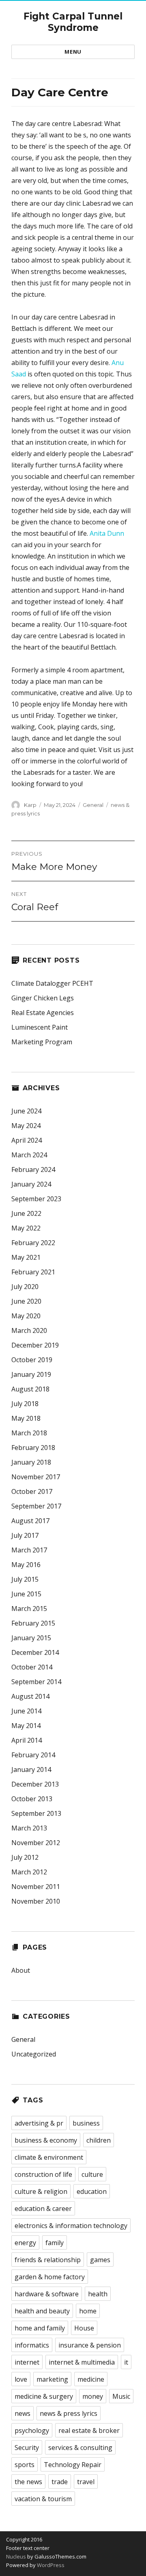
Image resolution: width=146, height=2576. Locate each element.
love (21, 2379)
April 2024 (27, 1140)
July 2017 (25, 1535)
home (88, 2311)
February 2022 (33, 1243)
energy (25, 2243)
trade (60, 2482)
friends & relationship (48, 2260)
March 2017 (29, 1550)
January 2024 (31, 1184)
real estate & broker (89, 2430)
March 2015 (29, 1609)
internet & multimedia (82, 2362)
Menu (73, 52)
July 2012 (25, 1857)
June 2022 (26, 1213)
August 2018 (30, 1389)
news (23, 2413)
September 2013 (36, 1813)
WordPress (50, 2565)
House (84, 2328)
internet (27, 2362)
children (99, 2140)
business (86, 2123)
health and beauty (42, 2311)
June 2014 (26, 1711)
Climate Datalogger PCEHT (52, 983)
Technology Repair (73, 2465)
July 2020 (25, 1287)
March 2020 (29, 1330)
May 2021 (26, 1257)
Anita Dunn (107, 533)
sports (25, 2465)
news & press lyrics (69, 2413)
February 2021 (33, 1272)
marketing (52, 2379)
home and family (40, 2328)
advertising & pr (39, 2123)
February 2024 (33, 1170)
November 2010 (36, 1901)
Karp (30, 805)
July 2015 (25, 1579)
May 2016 (26, 1565)
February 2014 (33, 1755)
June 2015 (26, 1594)
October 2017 (32, 1491)
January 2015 (31, 1638)
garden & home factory (50, 2277)
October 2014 (32, 1667)
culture (92, 2174)
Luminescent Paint (40, 1027)
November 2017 (36, 1477)
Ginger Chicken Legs (43, 998)
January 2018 (31, 1462)
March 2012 (29, 1872)
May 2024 (26, 1126)
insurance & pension (90, 2345)
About (21, 1970)
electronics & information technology (71, 2226)
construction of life (43, 2174)
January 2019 (31, 1374)
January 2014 (31, 1770)
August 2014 (30, 1696)
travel (86, 2482)
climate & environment (49, 2157)
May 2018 (26, 1418)
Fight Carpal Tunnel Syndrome (73, 22)
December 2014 (35, 1652)
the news (28, 2482)
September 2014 (36, 1682)
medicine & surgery (44, 2396)
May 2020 (26, 1316)
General (93, 805)
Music (121, 2396)
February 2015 (33, 1623)
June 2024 (26, 1111)
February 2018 (33, 1448)
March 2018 (29, 1433)
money (93, 2396)
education (92, 2191)
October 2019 (32, 1360)
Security (27, 2448)
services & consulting (80, 2448)
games (100, 2260)
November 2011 (36, 1887)
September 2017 (36, 1506)
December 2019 (35, 1345)
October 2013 (32, 1799)
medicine (91, 2379)
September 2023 (36, 1199)
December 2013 (35, 1784)
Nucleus (16, 2556)
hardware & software (47, 2294)
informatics (32, 2345)
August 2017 (30, 1521)
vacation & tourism (43, 2499)
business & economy (46, 2140)
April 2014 (27, 1740)
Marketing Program (42, 1042)
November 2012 (36, 1843)
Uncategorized (34, 2054)
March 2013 (29, 1828)
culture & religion (41, 2191)
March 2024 (29, 1155)
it (126, 2362)
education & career (43, 2209)
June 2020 (26, 1301)
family (55, 2243)
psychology (32, 2430)
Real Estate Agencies (43, 1013)
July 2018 (25, 1404)
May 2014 (26, 1726)
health (98, 2294)
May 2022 (26, 1228)
